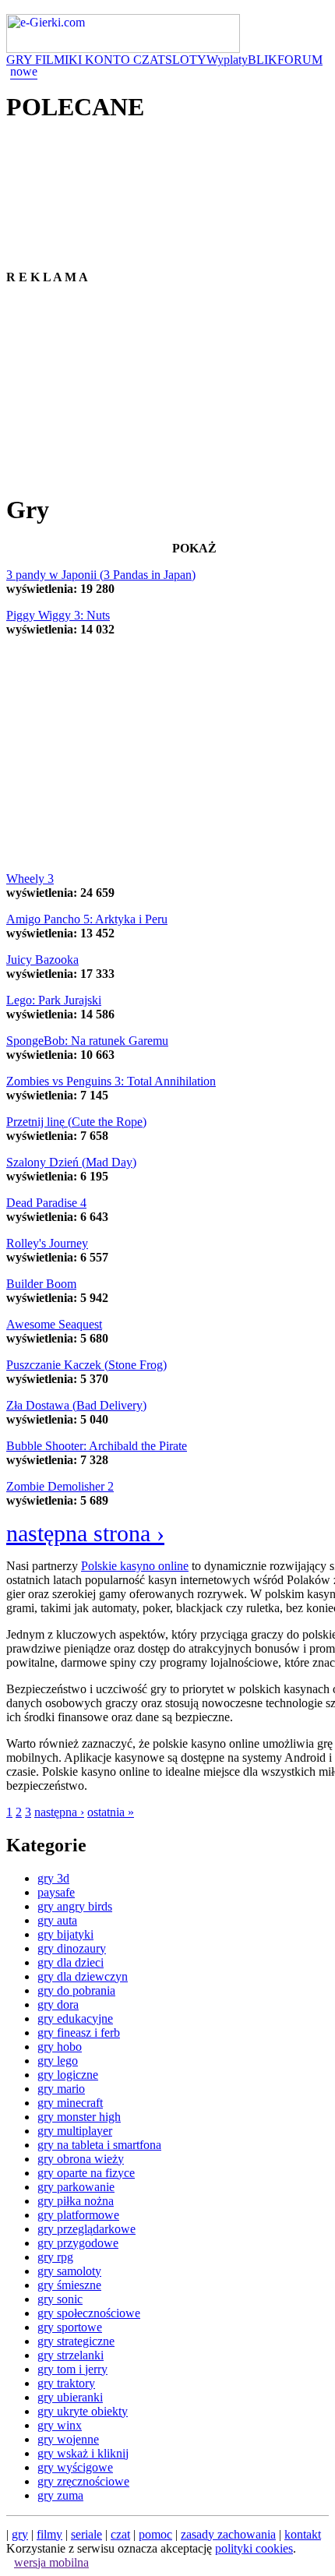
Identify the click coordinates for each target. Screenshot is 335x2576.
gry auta (57, 1920)
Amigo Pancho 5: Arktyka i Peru (87, 919)
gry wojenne (68, 2439)
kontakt (303, 2534)
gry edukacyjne (75, 2018)
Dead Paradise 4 (46, 1203)
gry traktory (66, 2383)
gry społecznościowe (89, 2313)
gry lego (58, 2061)
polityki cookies (254, 2548)
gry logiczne (68, 2075)
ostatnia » (111, 1812)
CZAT (149, 60)
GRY (21, 60)
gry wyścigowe (75, 2467)
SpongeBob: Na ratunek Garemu (87, 1041)
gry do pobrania (76, 1990)
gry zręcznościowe (83, 2481)
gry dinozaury (72, 1948)
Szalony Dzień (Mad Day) (71, 1162)
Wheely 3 (30, 879)
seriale (86, 2534)
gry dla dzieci (71, 1962)
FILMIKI (60, 60)
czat (120, 2534)
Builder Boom (41, 1284)
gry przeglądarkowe (86, 2229)
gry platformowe (78, 2215)
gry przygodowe (78, 2243)
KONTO (109, 60)
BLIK (263, 60)
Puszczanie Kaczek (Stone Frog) (86, 1365)
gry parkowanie (76, 2187)
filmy (49, 2534)
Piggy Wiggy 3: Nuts (58, 615)
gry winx (60, 2425)
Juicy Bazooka (42, 960)
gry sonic (60, 2299)
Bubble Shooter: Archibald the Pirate (97, 1446)
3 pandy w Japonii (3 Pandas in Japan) (101, 575)
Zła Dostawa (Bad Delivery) (76, 1405)
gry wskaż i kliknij (83, 2453)
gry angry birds (75, 1906)
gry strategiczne (76, 2341)
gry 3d (53, 1878)
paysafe (56, 1892)
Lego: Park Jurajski (54, 1000)
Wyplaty (227, 60)
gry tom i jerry (72, 2369)
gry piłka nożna (76, 2201)
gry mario (61, 2089)
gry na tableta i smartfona (99, 2145)
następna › (59, 1812)
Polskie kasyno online (135, 1566)
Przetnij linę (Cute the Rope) (76, 1122)
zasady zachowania (228, 2534)
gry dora (58, 2004)
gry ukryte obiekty (83, 2411)
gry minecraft (70, 2103)
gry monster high (79, 2117)
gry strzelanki (71, 2355)
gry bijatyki (65, 1934)
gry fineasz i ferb (79, 2033)
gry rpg (55, 2257)
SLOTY (186, 60)
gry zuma (60, 2495)
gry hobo (60, 2047)
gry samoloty (69, 2271)
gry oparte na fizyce (86, 2173)
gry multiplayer (75, 2131)
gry (20, 2534)
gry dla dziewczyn (83, 1976)
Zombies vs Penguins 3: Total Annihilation (111, 1081)
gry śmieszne (69, 2285)
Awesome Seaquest (54, 1324)
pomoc (155, 2534)
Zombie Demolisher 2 (60, 1486)
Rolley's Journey (47, 1243)
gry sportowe (70, 2327)
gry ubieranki (70, 2397)
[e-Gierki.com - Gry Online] (123, 49)
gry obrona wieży (81, 2159)
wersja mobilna (51, 2562)
